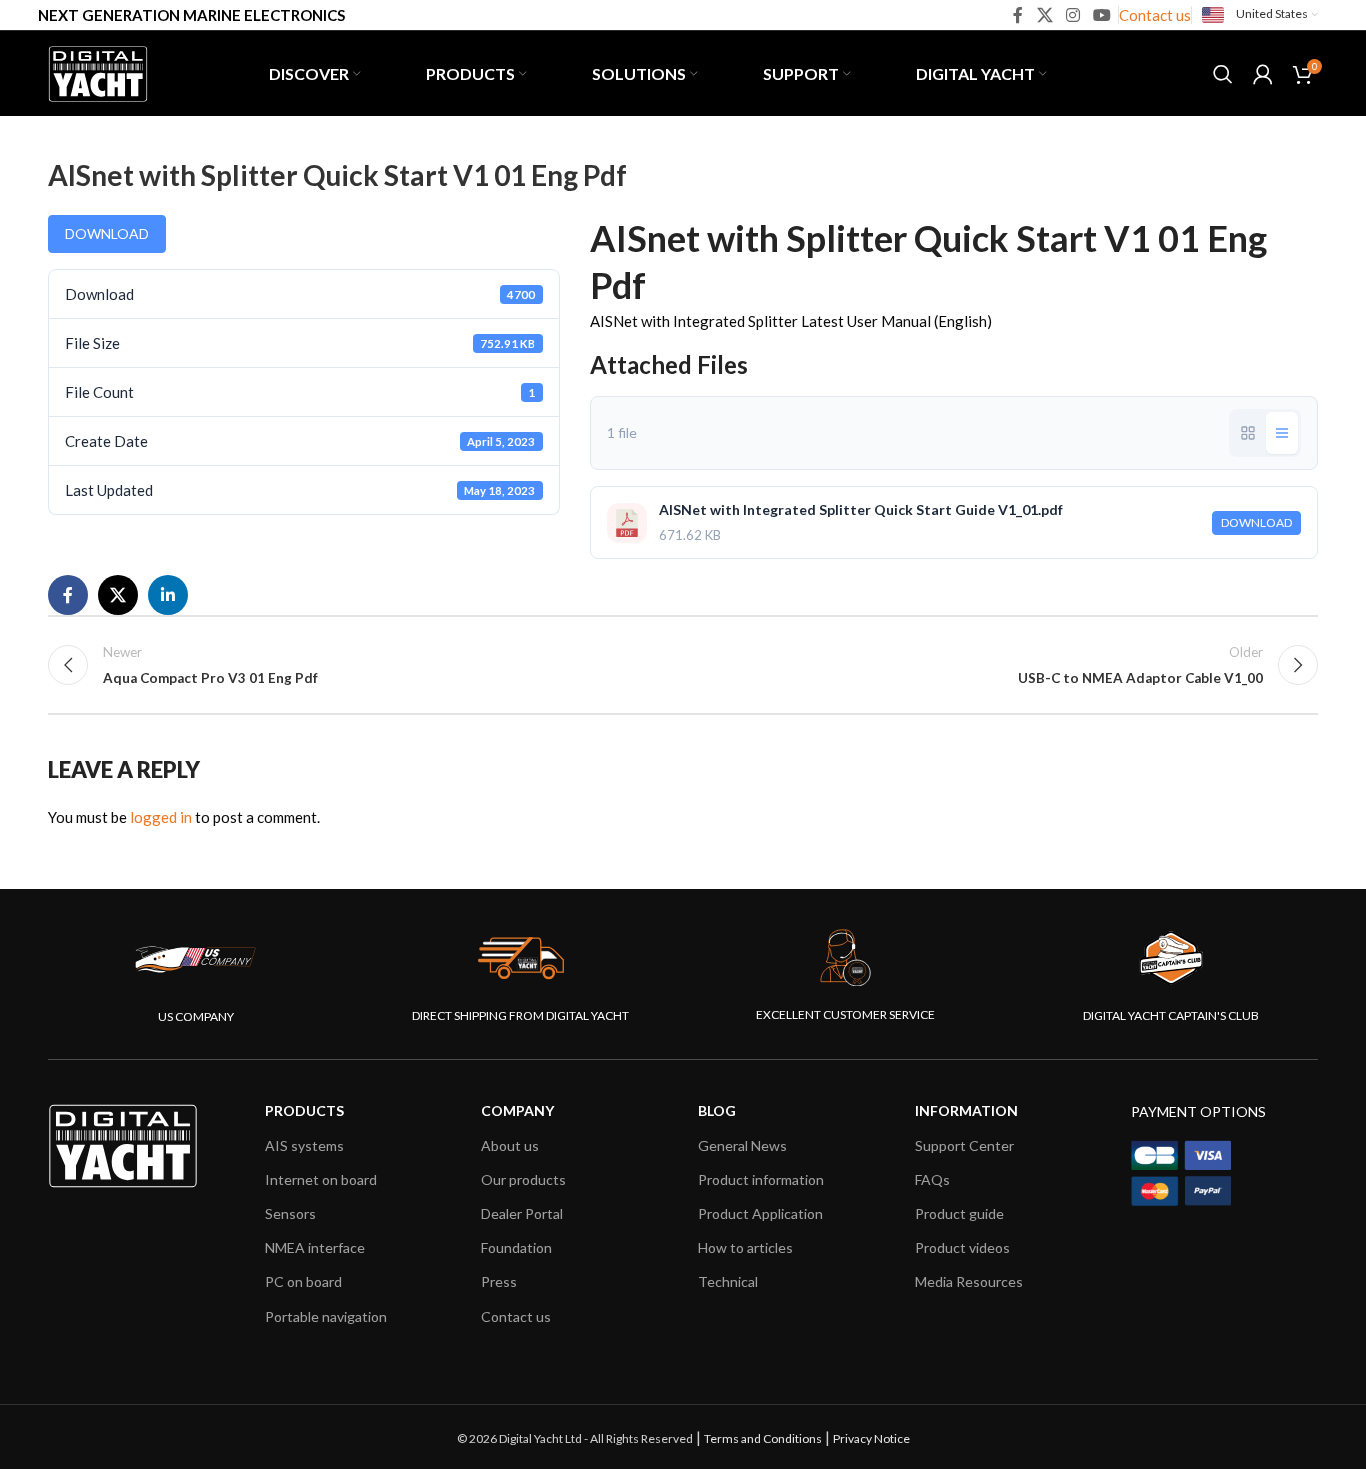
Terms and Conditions (763, 1438)
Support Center (964, 1145)
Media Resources (969, 1281)
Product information (761, 1179)
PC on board (303, 1281)
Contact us (1155, 15)
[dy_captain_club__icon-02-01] (1171, 958)
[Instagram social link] (1072, 15)
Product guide (959, 1213)
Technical (728, 1281)
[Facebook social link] (1018, 15)
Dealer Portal (522, 1213)
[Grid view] (1248, 433)
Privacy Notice (871, 1438)
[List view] (1282, 433)
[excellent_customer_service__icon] (846, 957)
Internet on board (321, 1179)
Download (107, 233)
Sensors (290, 1213)
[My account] (1263, 74)
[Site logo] (98, 71)
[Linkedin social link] (168, 595)
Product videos (962, 1247)
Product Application (760, 1213)
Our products (523, 1179)
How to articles (745, 1247)
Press (499, 1281)
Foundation (516, 1247)
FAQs (932, 1179)
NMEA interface (315, 1247)
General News (742, 1145)
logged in (161, 817)
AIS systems (304, 1145)
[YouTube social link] (1102, 15)
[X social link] (1044, 15)
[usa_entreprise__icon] (195, 959)
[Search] (1223, 74)
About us (510, 1145)
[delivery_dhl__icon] (521, 958)
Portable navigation (326, 1316)
